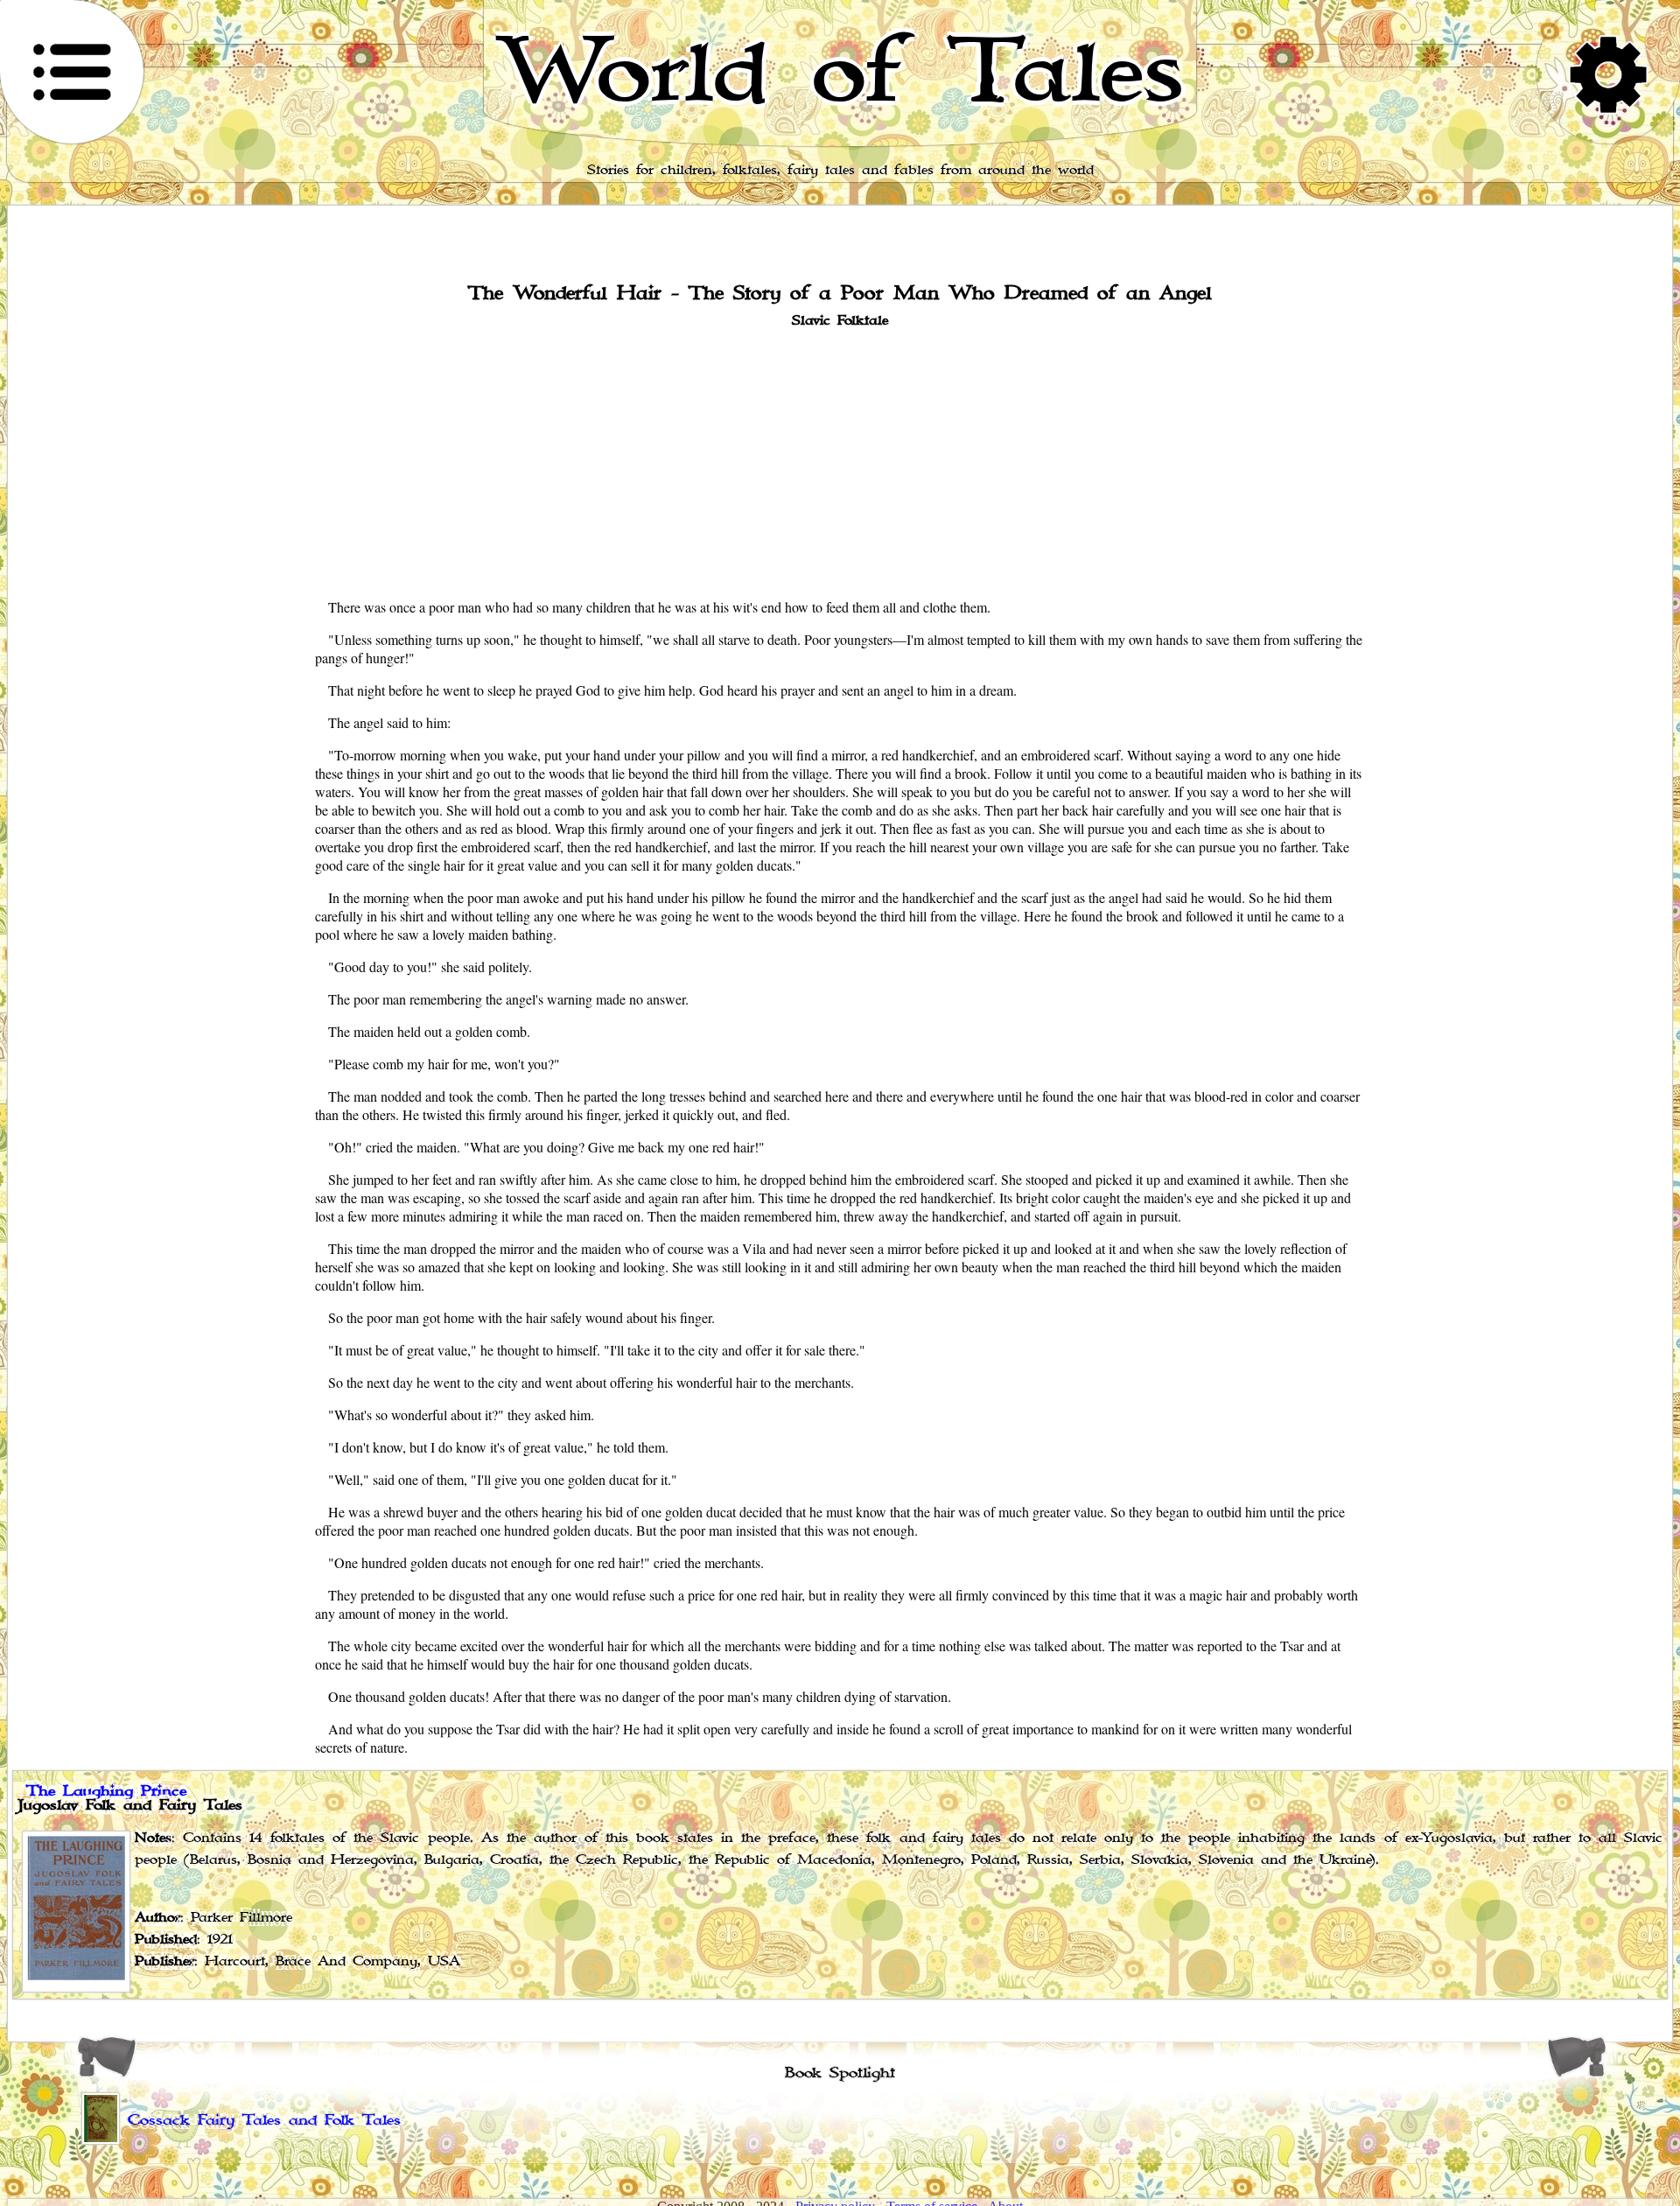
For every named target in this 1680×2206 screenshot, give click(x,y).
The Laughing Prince (106, 1791)
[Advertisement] (840, 461)
